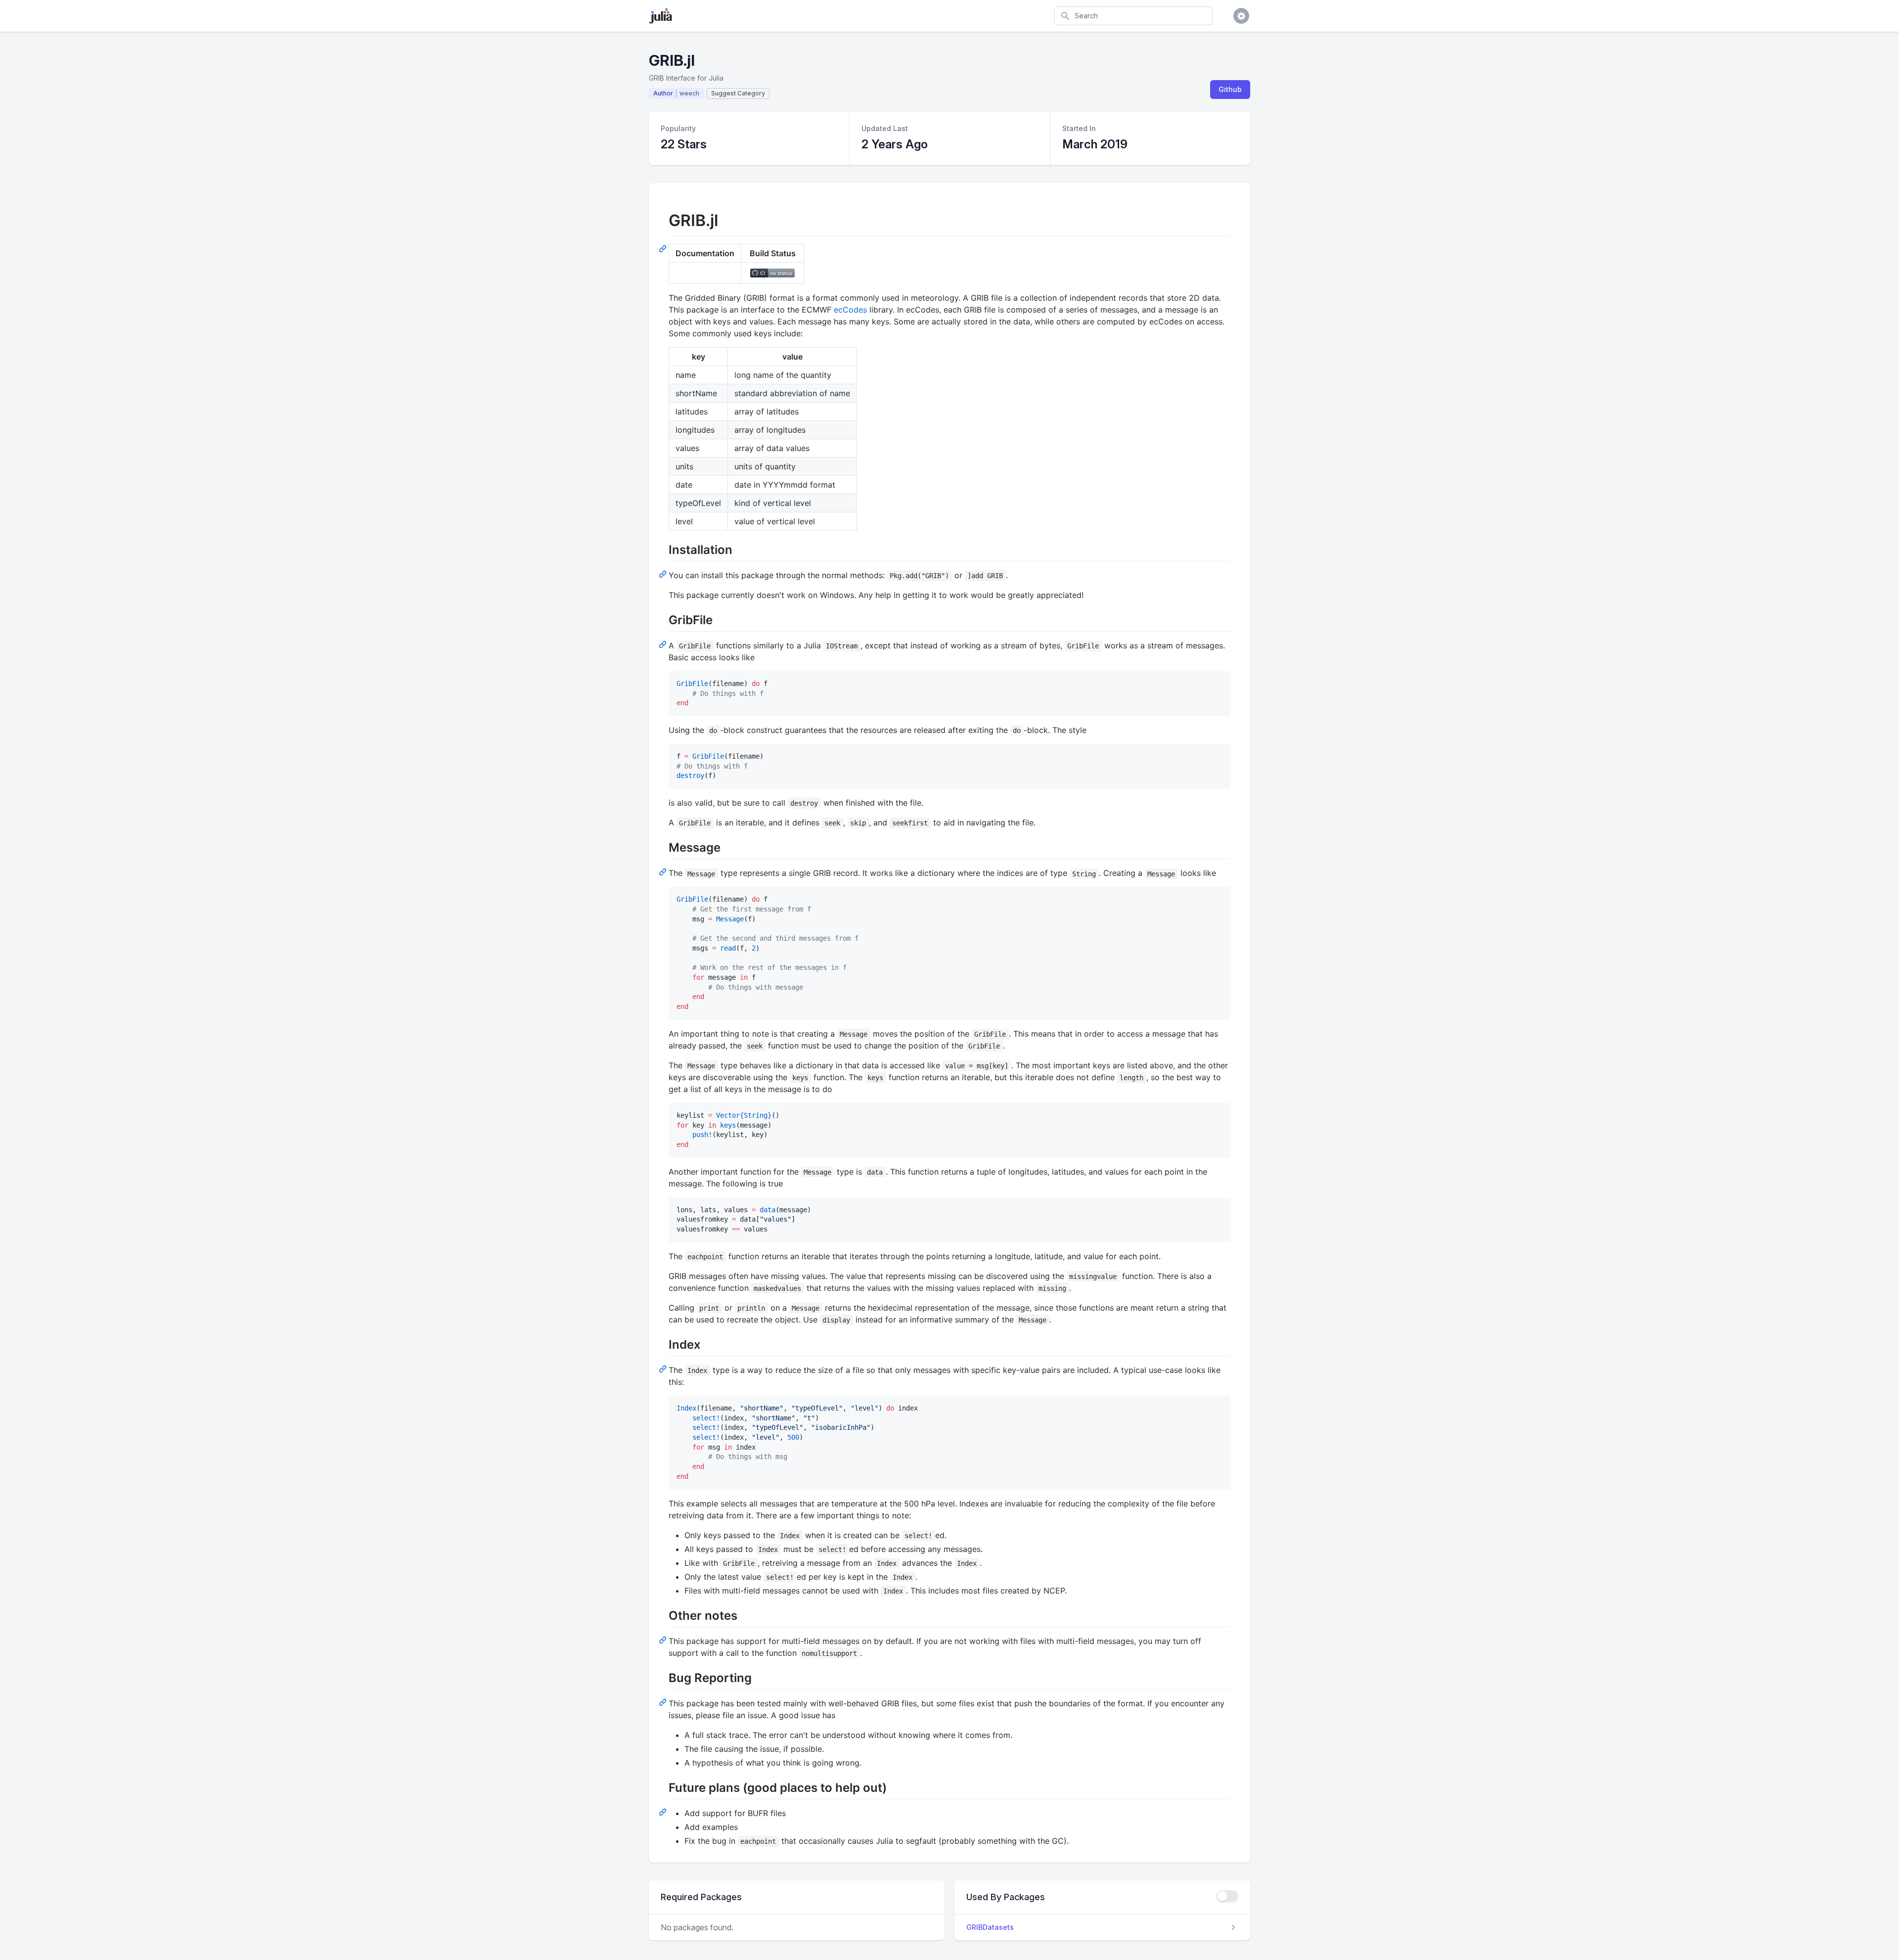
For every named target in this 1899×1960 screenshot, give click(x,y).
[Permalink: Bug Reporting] (664, 1702)
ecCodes (850, 310)
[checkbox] (1227, 1896)
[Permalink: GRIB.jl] (664, 248)
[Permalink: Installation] (664, 574)
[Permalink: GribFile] (664, 644)
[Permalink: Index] (664, 1368)
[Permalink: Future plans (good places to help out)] (664, 1812)
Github (1230, 89)
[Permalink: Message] (664, 871)
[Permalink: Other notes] (664, 1640)
